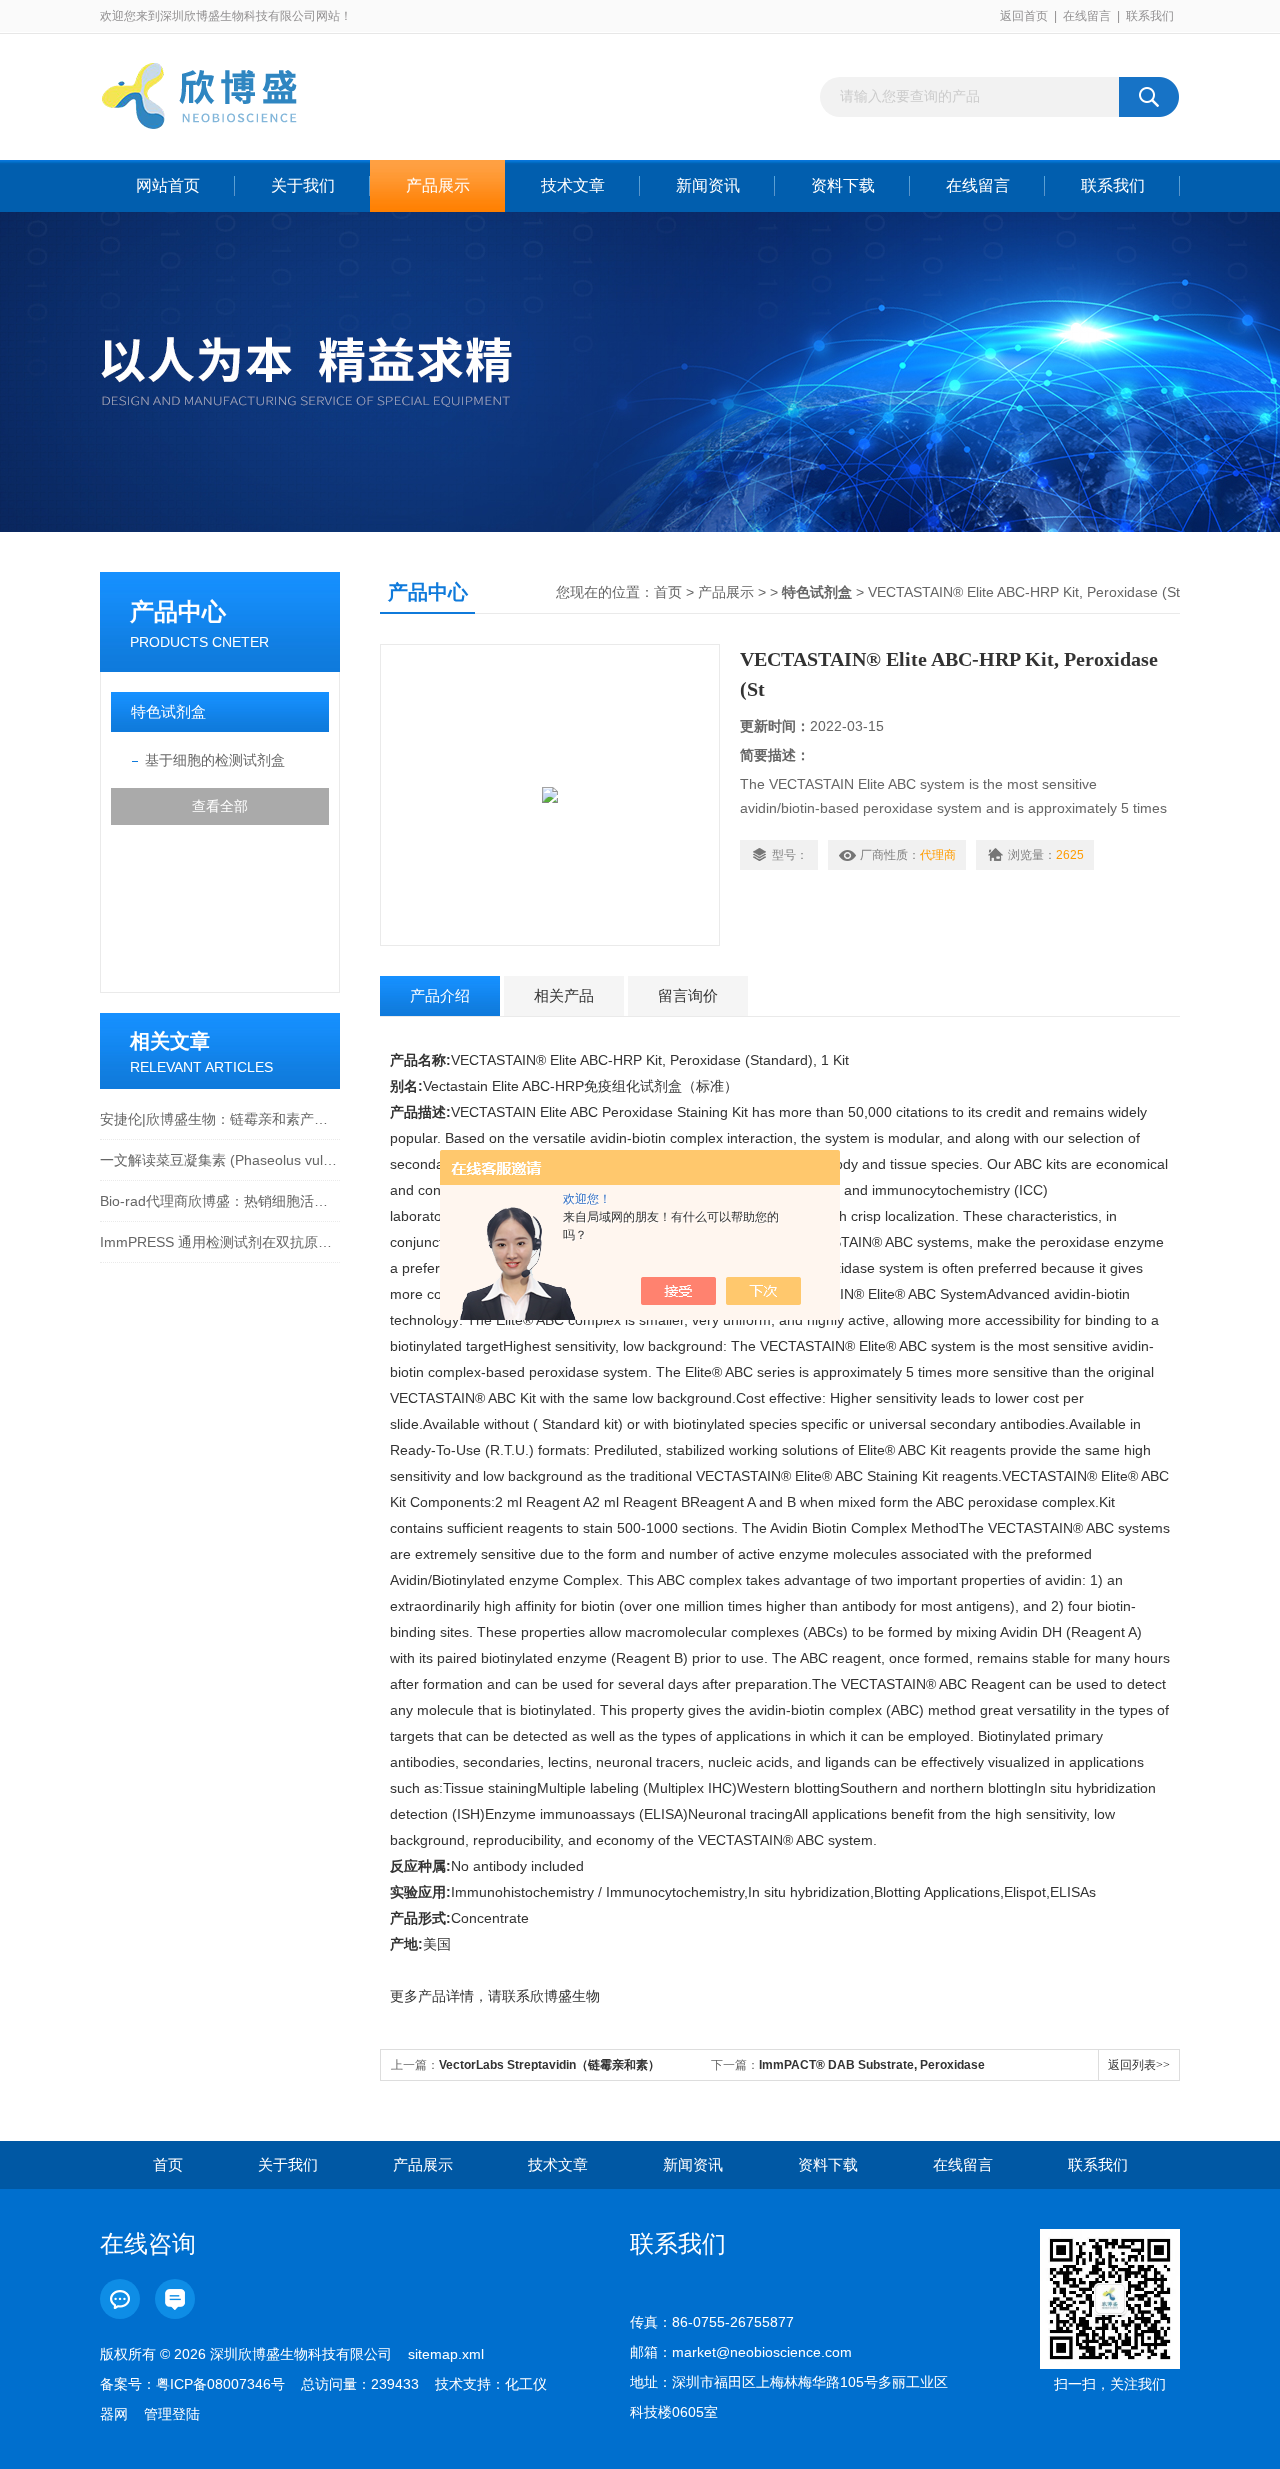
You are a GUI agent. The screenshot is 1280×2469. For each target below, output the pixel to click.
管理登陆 (172, 2414)
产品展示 (438, 185)
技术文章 (573, 185)
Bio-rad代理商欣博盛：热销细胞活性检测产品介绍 (220, 1201)
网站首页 (168, 185)
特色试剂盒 (168, 711)
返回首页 (1024, 16)
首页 (668, 592)
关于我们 (303, 185)
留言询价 (688, 995)
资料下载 (843, 185)
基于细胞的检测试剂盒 (215, 760)
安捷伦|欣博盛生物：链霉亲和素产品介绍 (220, 1119)
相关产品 (564, 995)
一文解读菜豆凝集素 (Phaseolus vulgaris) (220, 1160)
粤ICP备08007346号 (220, 2384)
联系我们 (1150, 16)
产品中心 (178, 611)
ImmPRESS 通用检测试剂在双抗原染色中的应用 (220, 1242)
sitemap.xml (446, 2354)
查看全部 (220, 806)
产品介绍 (440, 995)
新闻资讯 (708, 185)
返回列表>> (1139, 2065)
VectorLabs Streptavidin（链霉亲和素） (549, 2065)
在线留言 (1087, 16)
